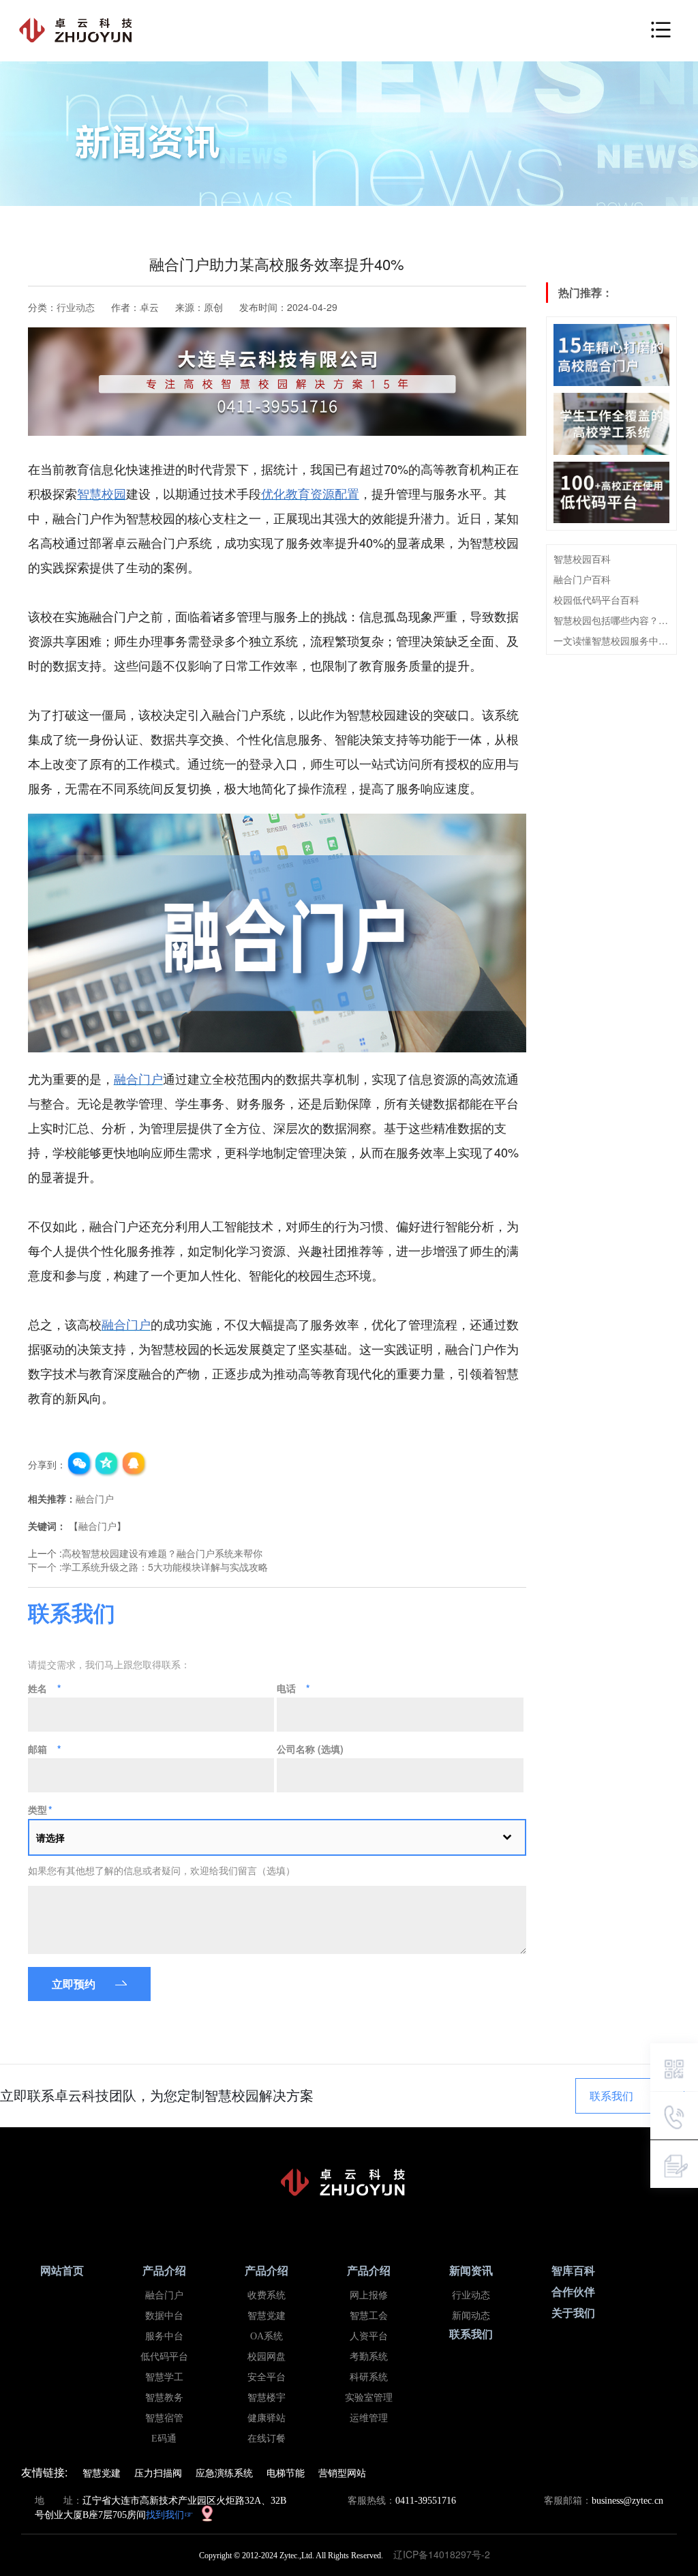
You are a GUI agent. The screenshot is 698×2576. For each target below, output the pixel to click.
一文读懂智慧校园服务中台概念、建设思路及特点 (612, 640)
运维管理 (369, 2418)
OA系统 (267, 2336)
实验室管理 (369, 2398)
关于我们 (573, 2313)
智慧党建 (267, 2316)
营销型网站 (342, 2472)
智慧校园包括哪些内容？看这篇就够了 (612, 620)
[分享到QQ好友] (134, 1464)
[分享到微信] (80, 1464)
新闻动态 (471, 2316)
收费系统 (267, 2295)
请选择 (50, 1837)
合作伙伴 (573, 2292)
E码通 (164, 2439)
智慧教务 (164, 2398)
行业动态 (76, 307)
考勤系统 (369, 2357)
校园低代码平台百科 (596, 599)
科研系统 (369, 2377)
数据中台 (164, 2316)
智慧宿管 (164, 2418)
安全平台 (267, 2377)
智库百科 (573, 2271)
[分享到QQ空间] (107, 1464)
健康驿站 (267, 2418)
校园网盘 (267, 2357)
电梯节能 (286, 2472)
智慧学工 (164, 2377)
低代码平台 (164, 2357)
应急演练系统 (224, 2472)
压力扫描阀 (158, 2472)
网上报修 (369, 2295)
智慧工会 (369, 2316)
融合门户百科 (582, 579)
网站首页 (62, 2271)
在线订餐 (267, 2439)
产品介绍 (164, 2271)
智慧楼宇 (267, 2398)
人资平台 (369, 2336)
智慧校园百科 (582, 559)
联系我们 (611, 2096)
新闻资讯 (471, 2271)
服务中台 (164, 2336)
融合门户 (95, 1498)
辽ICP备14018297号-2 (446, 2554)
